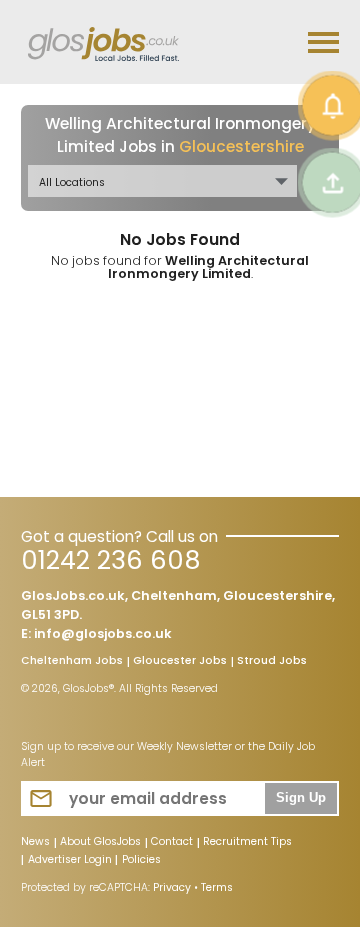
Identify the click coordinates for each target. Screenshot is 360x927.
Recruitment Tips (247, 843)
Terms (217, 887)
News (35, 843)
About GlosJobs (100, 843)
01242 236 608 (110, 560)
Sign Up (301, 798)
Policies (141, 861)
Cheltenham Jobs (72, 662)
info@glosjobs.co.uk (103, 633)
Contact (172, 843)
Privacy (172, 887)
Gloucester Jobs (180, 662)
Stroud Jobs (272, 662)
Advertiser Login (70, 861)
